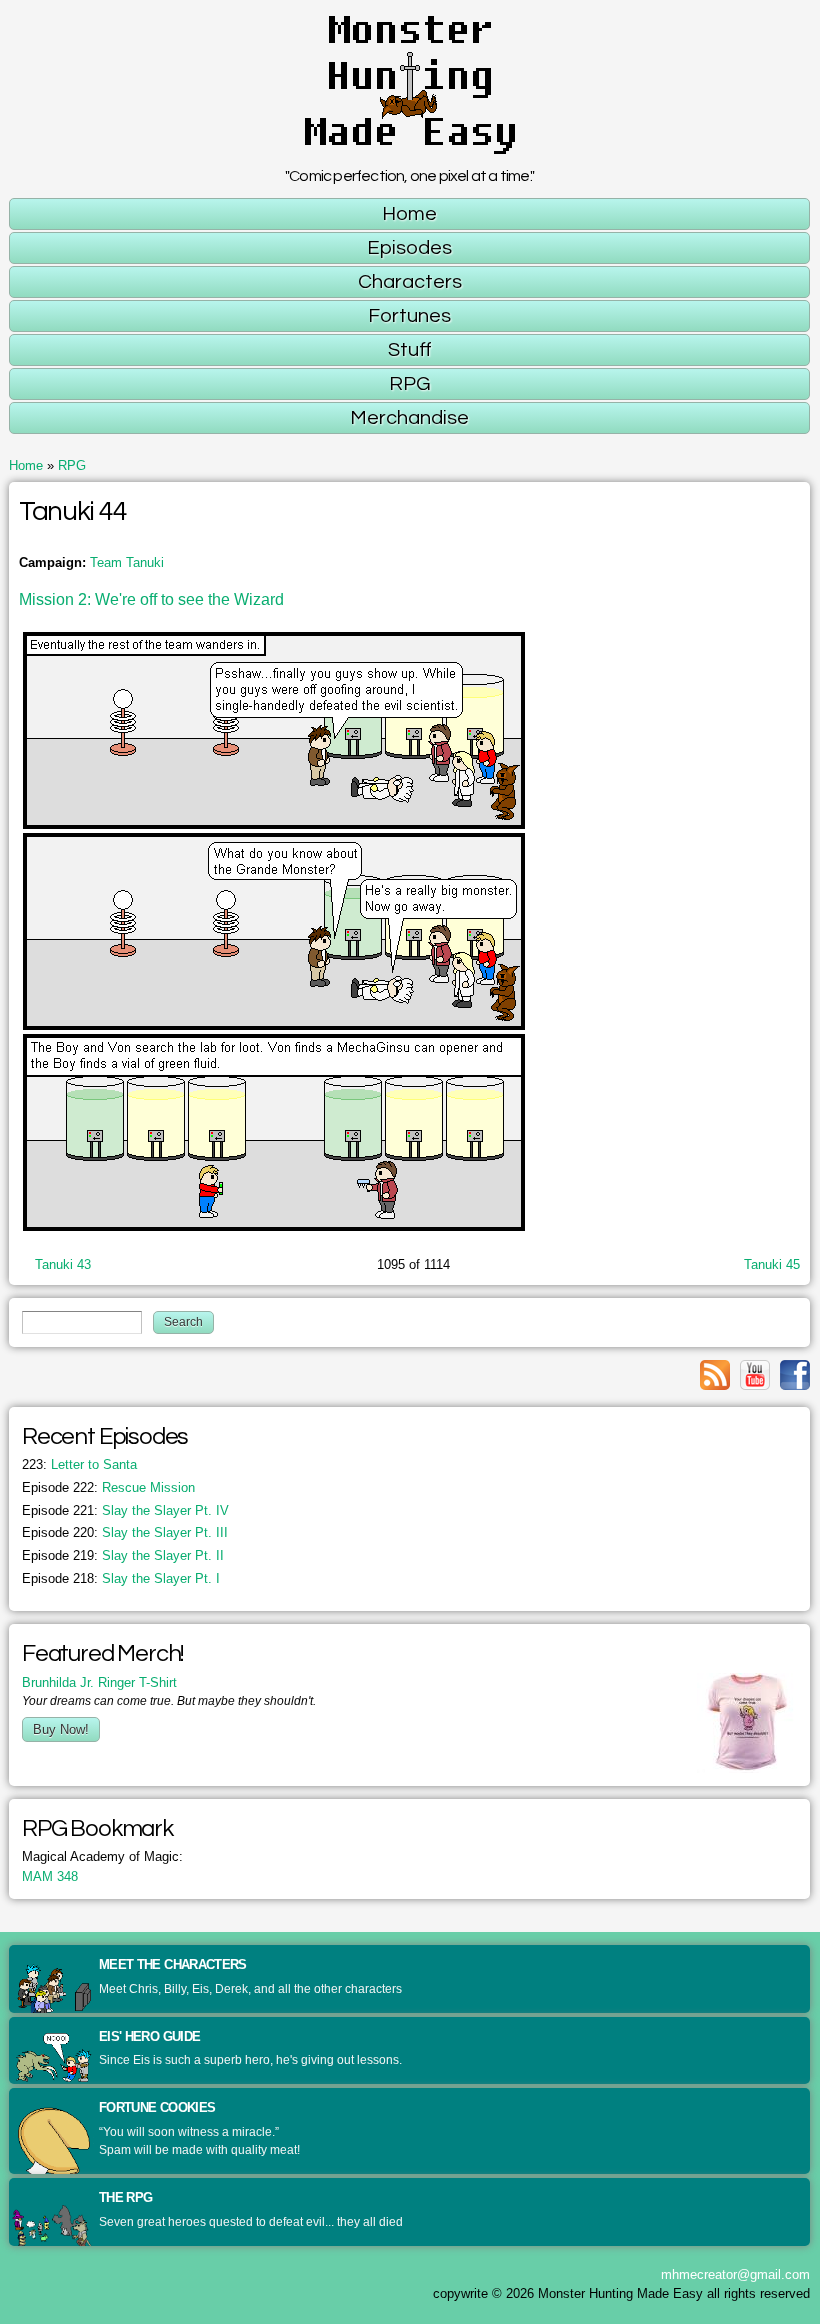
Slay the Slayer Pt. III (125, 1532)
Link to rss (715, 1375)
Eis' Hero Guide (149, 2036)
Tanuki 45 (772, 1264)
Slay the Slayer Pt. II (123, 1555)
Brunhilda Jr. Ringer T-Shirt (99, 1682)
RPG (72, 465)
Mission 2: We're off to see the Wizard (151, 599)
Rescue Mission (108, 1487)
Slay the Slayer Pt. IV (125, 1510)
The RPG (125, 2197)
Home (26, 465)
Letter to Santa (79, 1464)
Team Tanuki (127, 562)
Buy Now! (61, 1729)
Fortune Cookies (157, 2107)
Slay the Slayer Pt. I (121, 1578)
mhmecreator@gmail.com (735, 2274)
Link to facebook (795, 1375)
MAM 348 (50, 1876)
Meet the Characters (173, 1964)
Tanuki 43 (63, 1264)
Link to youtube (755, 1375)
